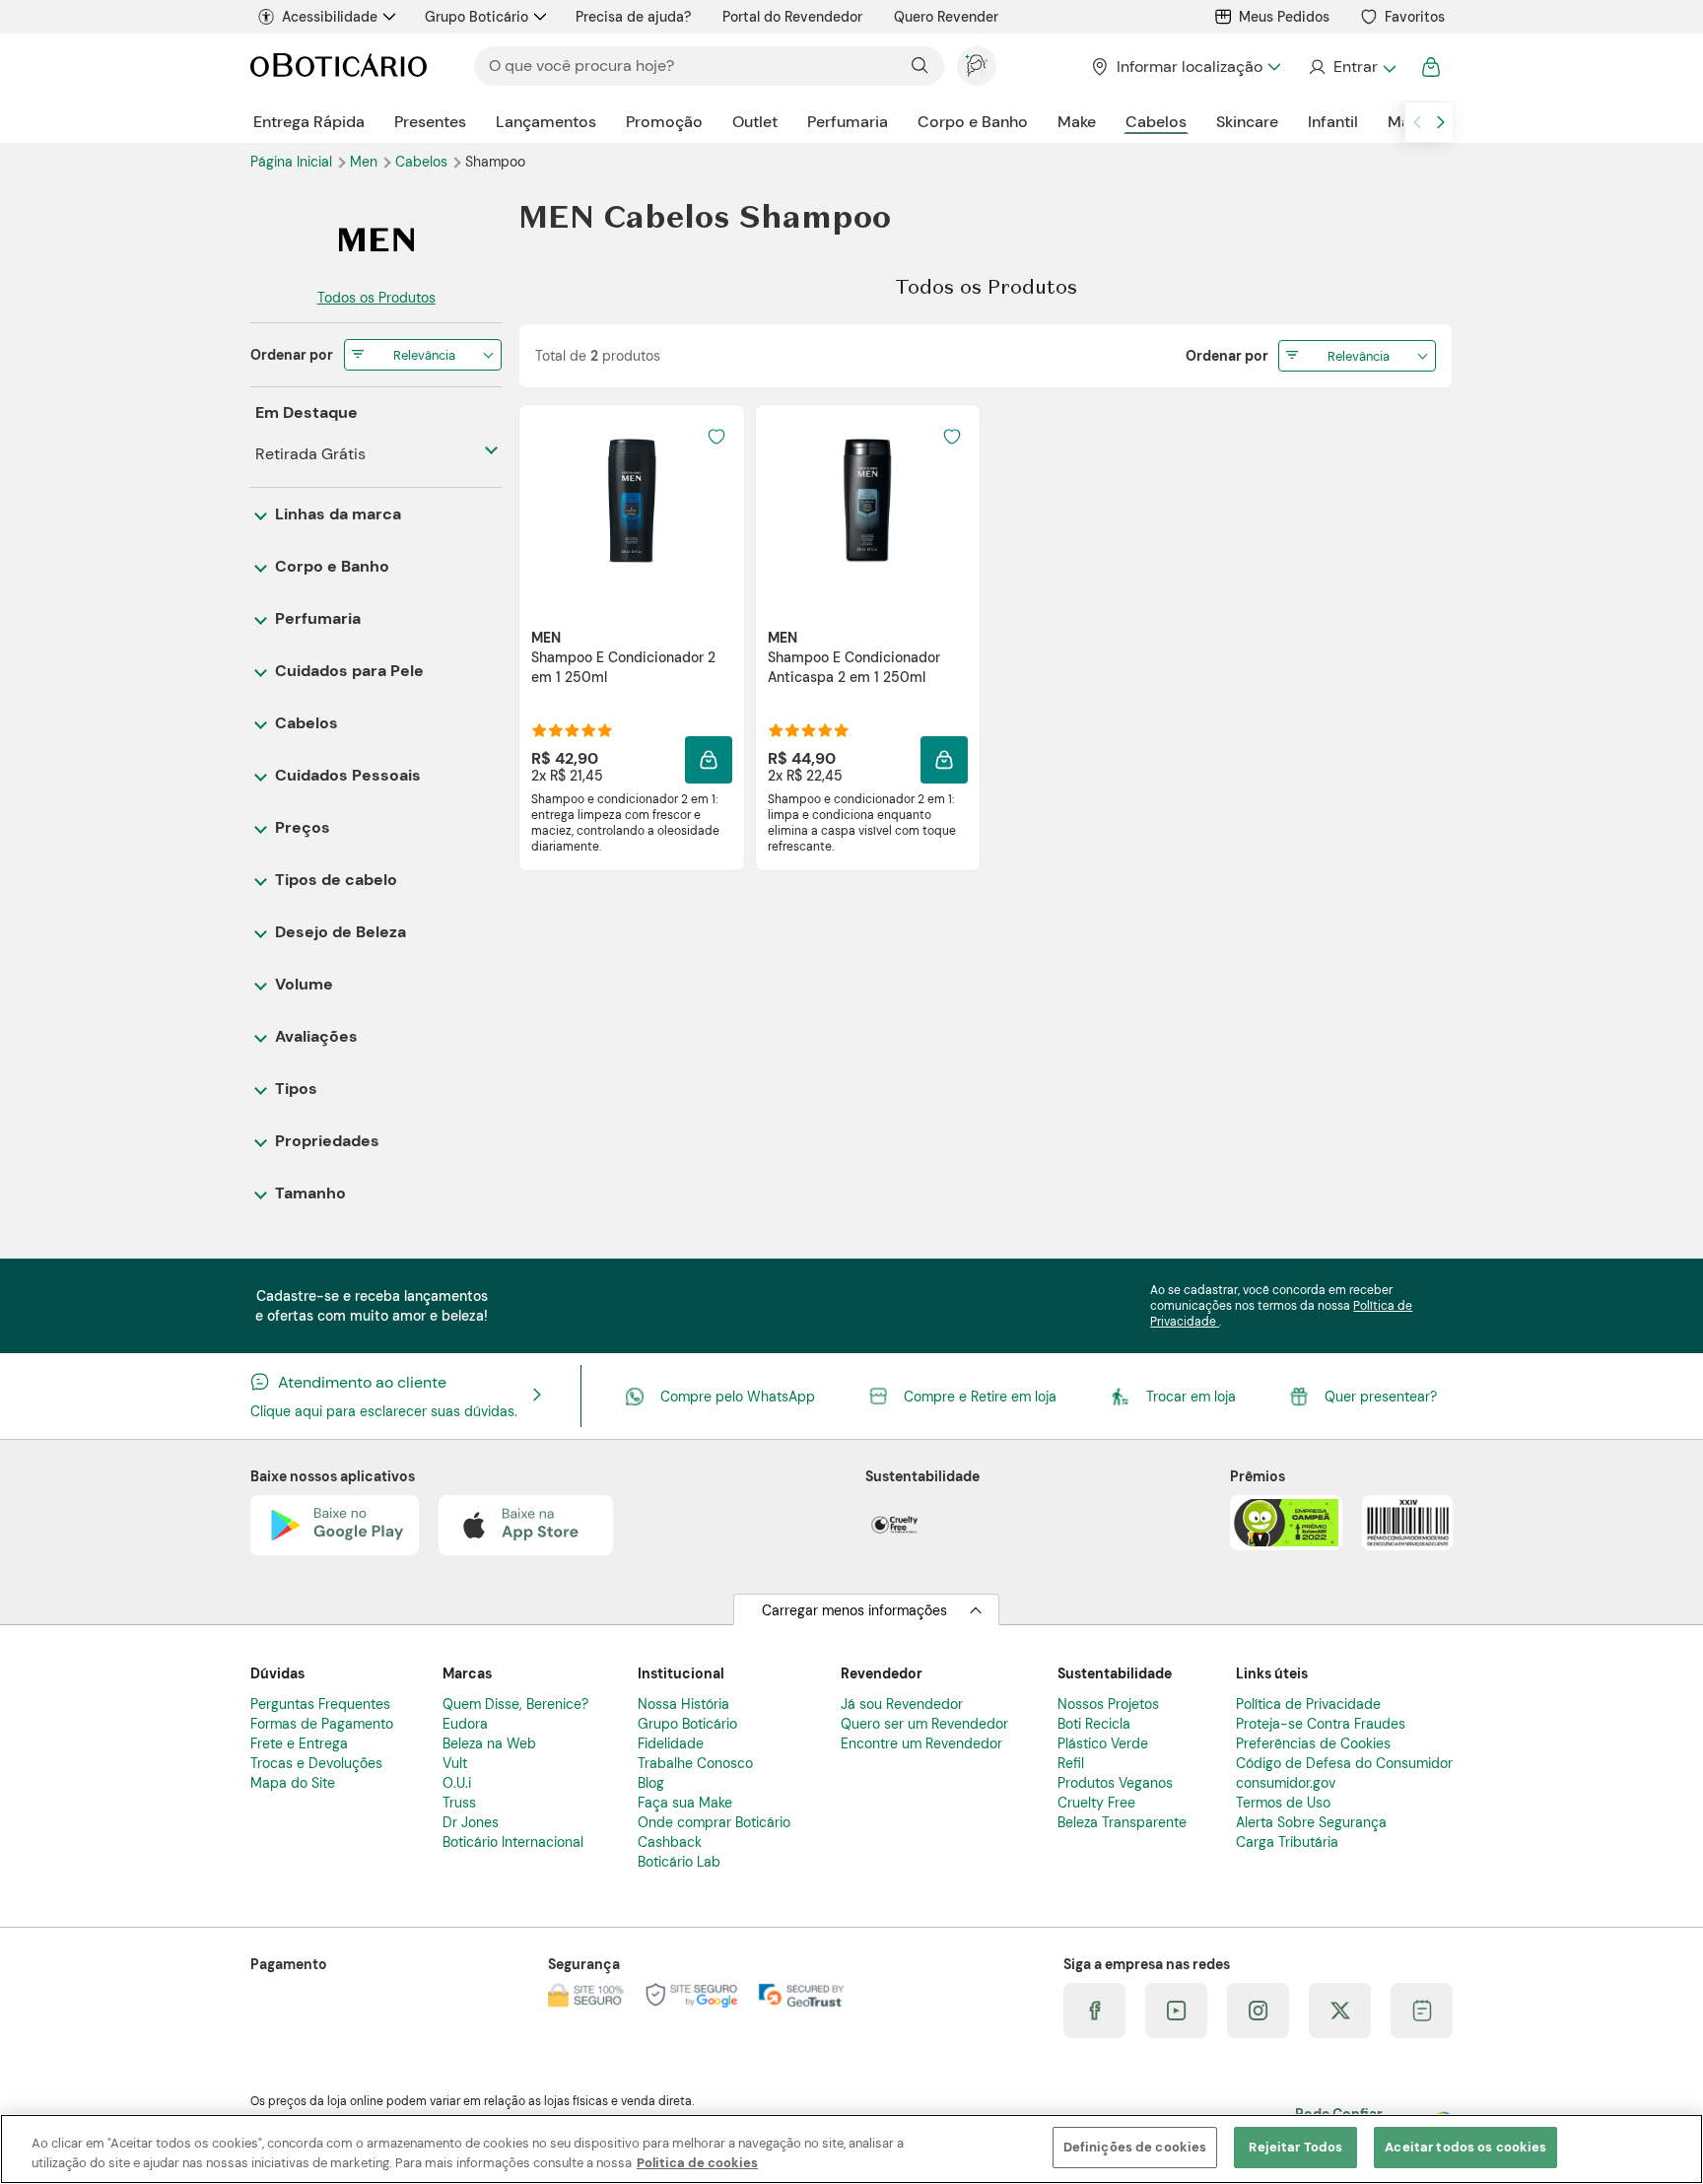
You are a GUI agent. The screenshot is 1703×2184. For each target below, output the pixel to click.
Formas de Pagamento (322, 1724)
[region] (851, 2149)
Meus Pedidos (1284, 17)
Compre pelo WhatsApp (738, 1397)
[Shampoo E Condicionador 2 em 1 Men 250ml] (632, 500)
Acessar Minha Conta (1352, 67)
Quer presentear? (1381, 1397)
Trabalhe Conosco (695, 1763)
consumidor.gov (1286, 1783)
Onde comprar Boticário (714, 1822)
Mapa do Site (293, 1783)
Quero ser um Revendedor (924, 1724)
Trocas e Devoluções (316, 1763)
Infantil (1333, 122)
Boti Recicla (1094, 1724)
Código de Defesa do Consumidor (1344, 1763)
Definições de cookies (1135, 2147)
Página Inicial (293, 162)
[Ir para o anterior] (1417, 122)
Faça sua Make (685, 1803)
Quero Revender (946, 17)
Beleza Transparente (1122, 1822)
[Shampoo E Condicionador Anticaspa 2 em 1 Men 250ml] (867, 500)
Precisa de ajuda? (633, 17)
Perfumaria (848, 122)
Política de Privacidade (1308, 1704)
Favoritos (1415, 17)
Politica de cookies (697, 2163)
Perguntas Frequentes (320, 1704)
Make (1077, 122)
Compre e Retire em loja (980, 1397)
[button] (716, 437)
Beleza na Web (489, 1743)
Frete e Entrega (299, 1743)
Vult (455, 1763)
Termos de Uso (1283, 1803)
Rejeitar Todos (1295, 2147)
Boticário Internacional (513, 1842)
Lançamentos (546, 122)
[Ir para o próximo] (1441, 122)
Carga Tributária (1287, 1842)
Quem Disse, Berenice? (515, 1704)
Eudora (465, 1724)
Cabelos (1156, 122)
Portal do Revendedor (792, 17)
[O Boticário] (339, 67)
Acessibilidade (330, 17)
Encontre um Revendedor (921, 1743)
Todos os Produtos (376, 298)
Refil (1071, 1763)
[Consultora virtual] (977, 66)
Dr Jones (471, 1822)
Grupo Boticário (477, 17)
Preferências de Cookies (1313, 1743)
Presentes (430, 122)
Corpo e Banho (973, 122)
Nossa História (683, 1704)
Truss (459, 1803)
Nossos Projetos (1108, 1704)
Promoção (664, 122)
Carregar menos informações (854, 1610)
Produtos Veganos (1115, 1783)
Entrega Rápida (309, 122)
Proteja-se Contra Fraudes (1321, 1724)
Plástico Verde (1103, 1743)
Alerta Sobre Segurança (1311, 1822)
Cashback (670, 1842)
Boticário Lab (679, 1862)
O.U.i (457, 1783)
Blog (651, 1783)
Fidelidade (671, 1743)
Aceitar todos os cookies (1465, 2147)
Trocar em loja (1191, 1397)
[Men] (376, 239)
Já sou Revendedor (902, 1704)
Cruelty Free (1096, 1803)
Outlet (755, 122)
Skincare (1247, 122)
